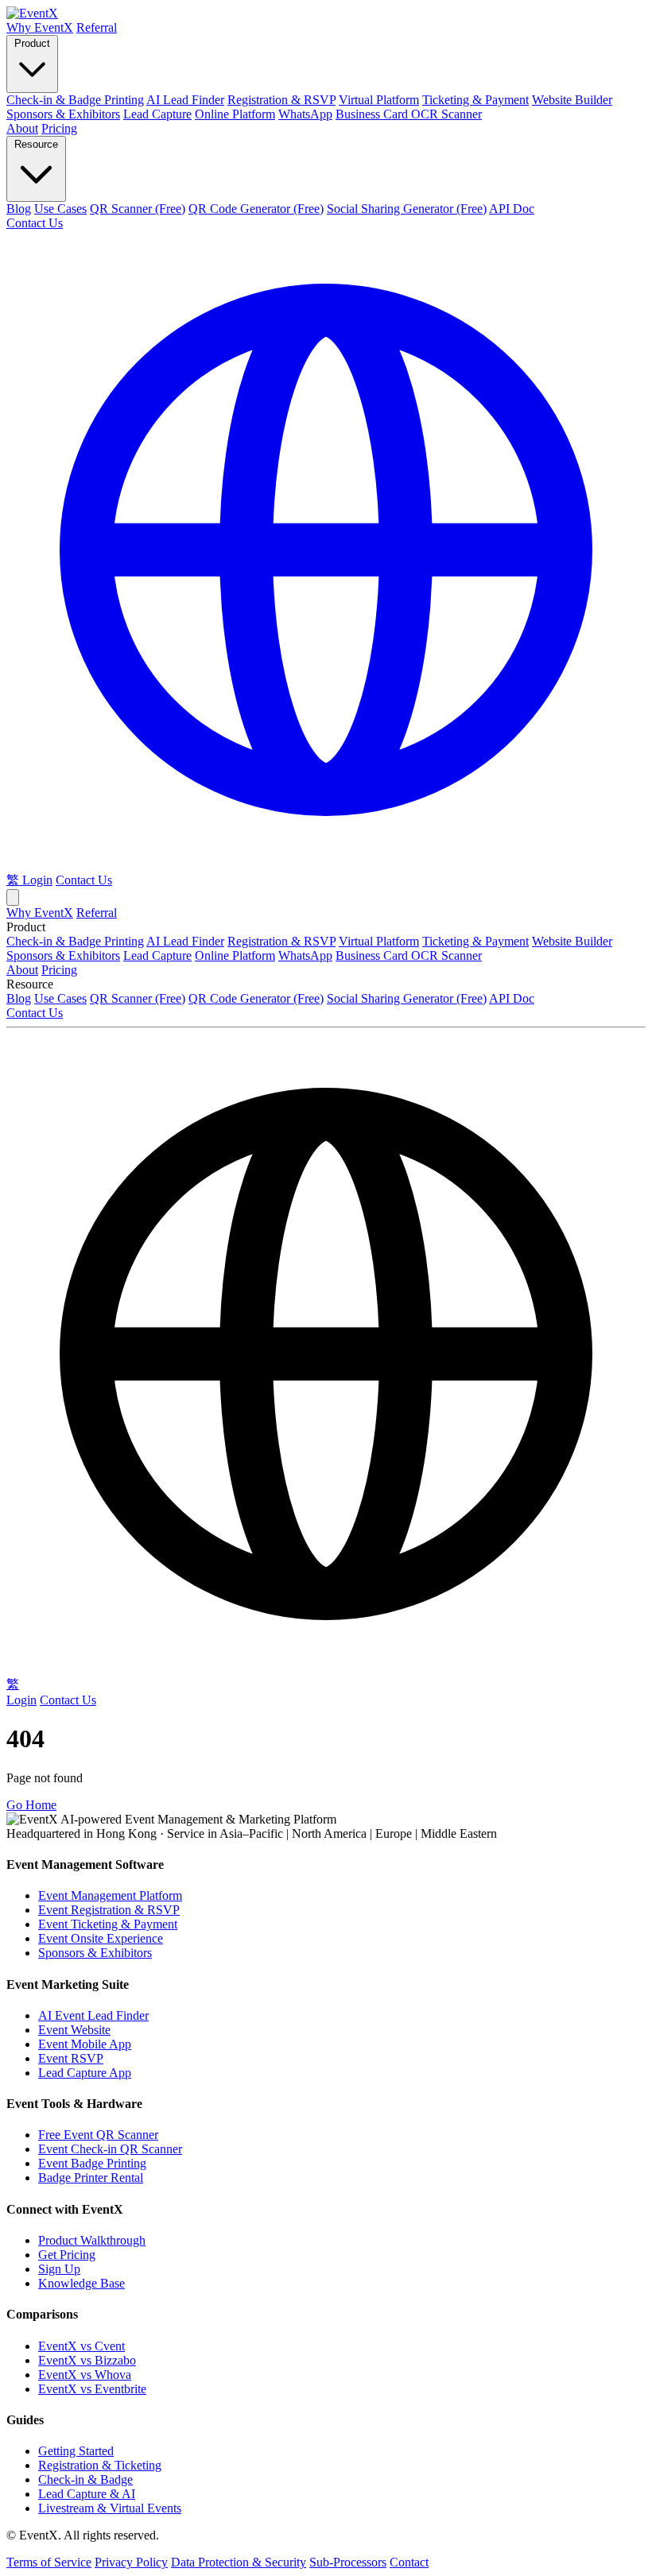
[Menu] (13, 897)
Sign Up (59, 2269)
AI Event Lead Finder (93, 2015)
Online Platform (235, 114)
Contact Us (35, 223)
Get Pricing (67, 2255)
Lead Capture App (85, 2073)
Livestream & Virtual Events (110, 2508)
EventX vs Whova (85, 2375)
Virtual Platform (379, 100)
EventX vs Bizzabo (87, 2360)
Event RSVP (71, 2058)
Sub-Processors (348, 2562)
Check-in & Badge (85, 2479)
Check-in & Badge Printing (75, 100)
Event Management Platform (110, 1895)
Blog (19, 209)
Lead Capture (157, 114)
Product (32, 43)
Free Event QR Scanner (98, 2135)
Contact (409, 2562)
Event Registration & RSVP (109, 1910)
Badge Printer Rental (91, 2178)
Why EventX (40, 27)
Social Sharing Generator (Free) (407, 209)
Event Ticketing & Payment (108, 1924)
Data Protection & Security (239, 2562)
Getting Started (76, 2451)
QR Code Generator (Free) (256, 209)
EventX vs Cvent (81, 2346)
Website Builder (572, 100)
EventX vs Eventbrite (92, 2389)
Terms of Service (49, 2562)
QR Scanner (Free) (138, 209)
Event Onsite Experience (101, 1938)
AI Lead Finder (185, 100)
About (22, 128)
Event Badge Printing (92, 2163)
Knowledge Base (81, 2283)
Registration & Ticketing (100, 2465)
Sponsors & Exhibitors (63, 114)
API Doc (512, 209)
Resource (36, 144)
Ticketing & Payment (475, 100)
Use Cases (60, 209)
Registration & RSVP (281, 100)
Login (37, 880)
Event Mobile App (85, 2044)
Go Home (31, 1805)
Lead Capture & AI (87, 2494)
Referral (97, 27)
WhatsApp (305, 114)
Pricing (59, 128)
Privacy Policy (131, 2562)
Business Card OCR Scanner (409, 114)
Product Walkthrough (92, 2240)
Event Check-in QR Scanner (110, 2149)
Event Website (74, 2030)
